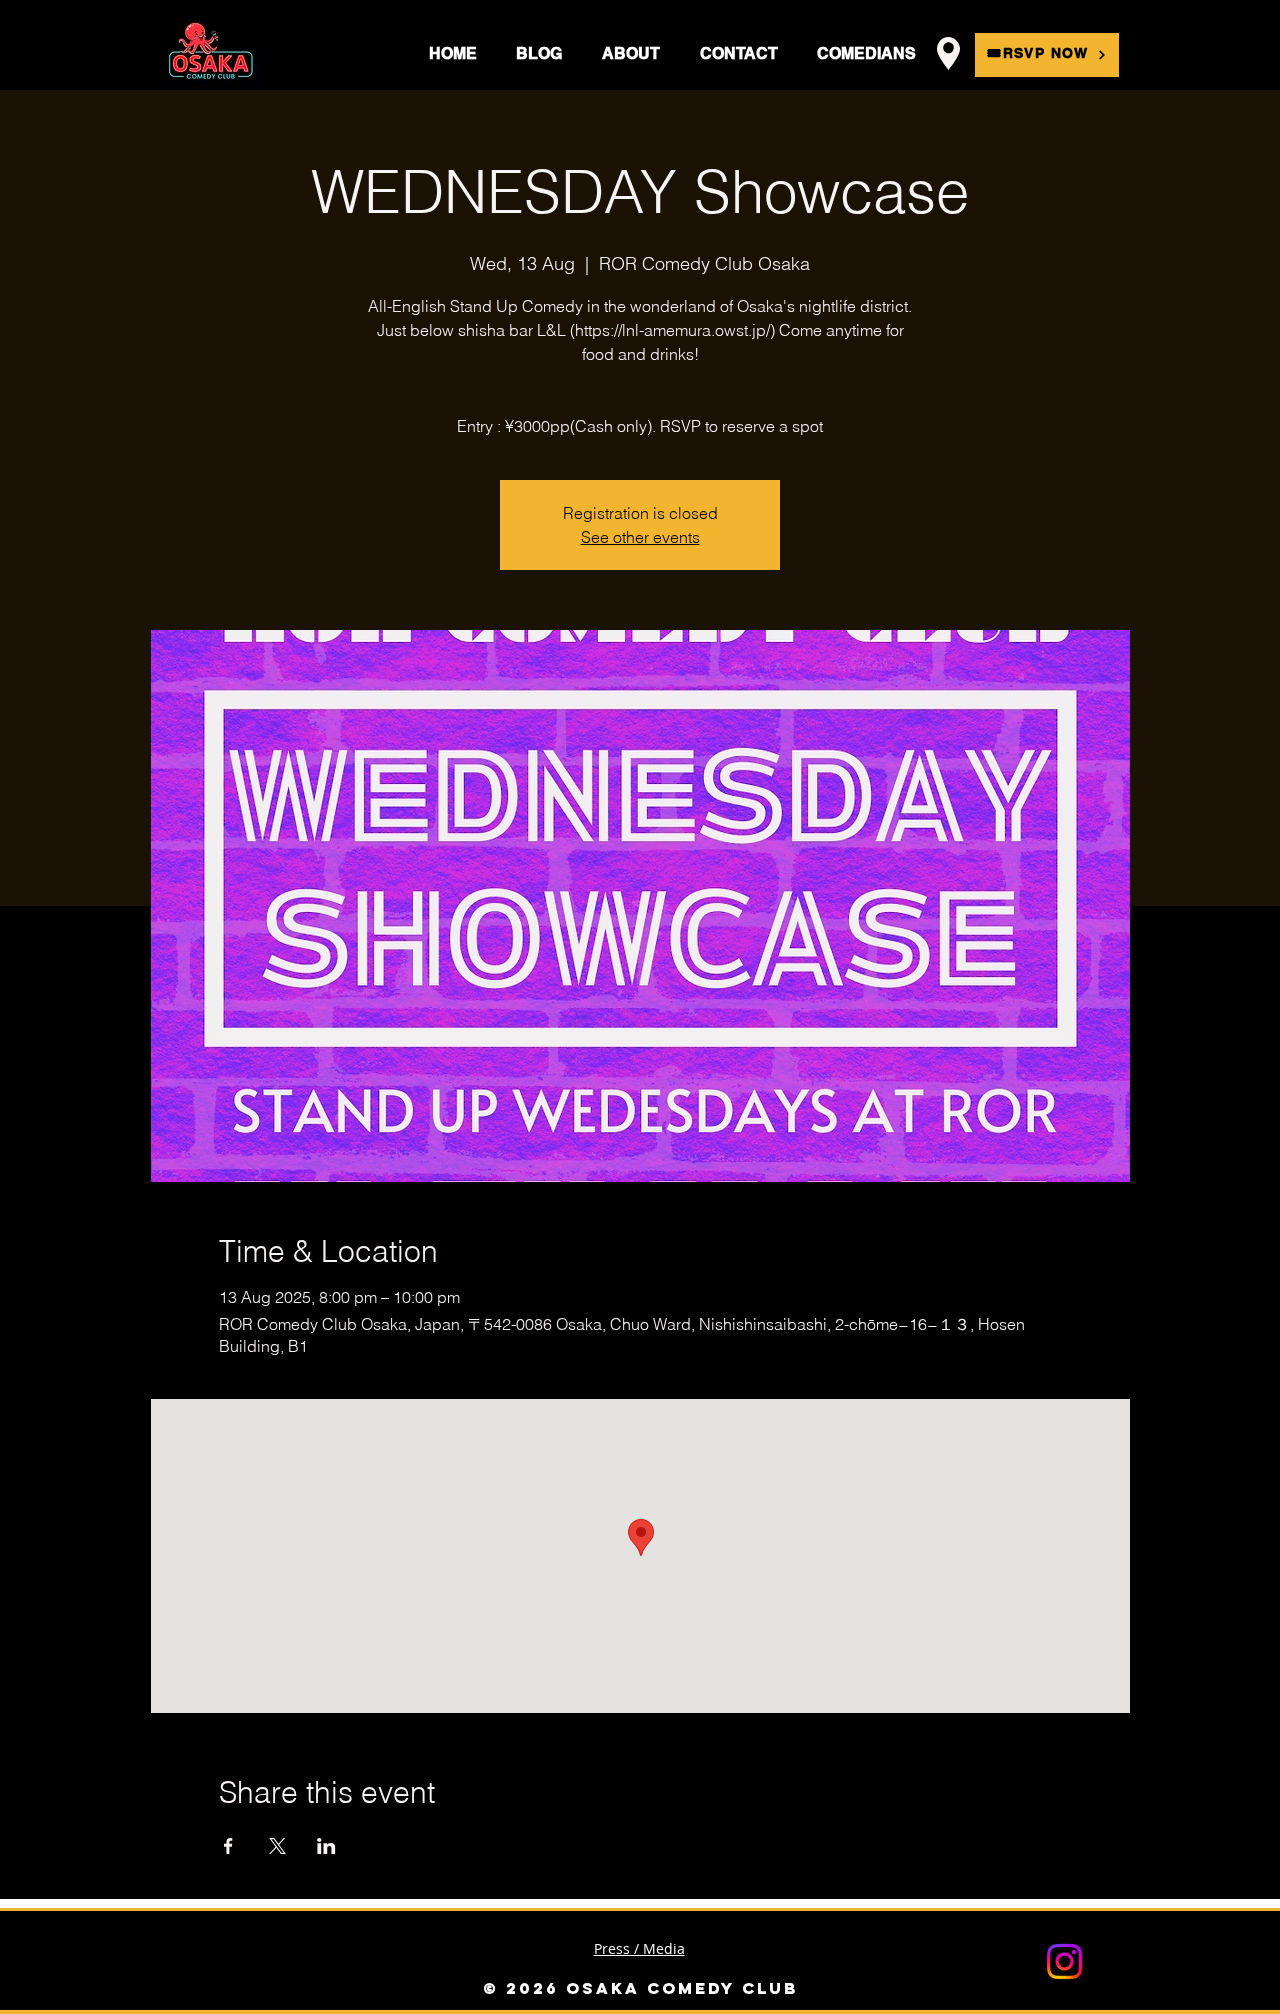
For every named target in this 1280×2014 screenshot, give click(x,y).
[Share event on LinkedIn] (326, 1846)
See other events (640, 537)
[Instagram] (1064, 1961)
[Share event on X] (277, 1846)
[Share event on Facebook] (228, 1846)
